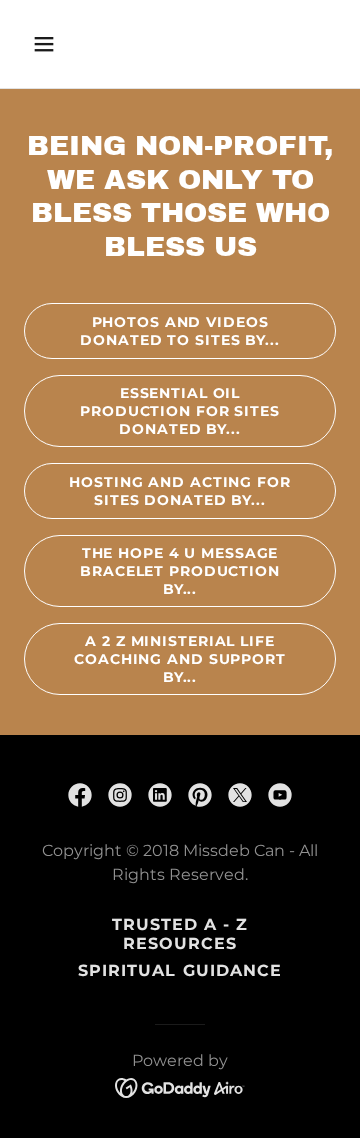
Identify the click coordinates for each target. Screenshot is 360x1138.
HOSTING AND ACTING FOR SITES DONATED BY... (179, 491)
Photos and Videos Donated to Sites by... (179, 331)
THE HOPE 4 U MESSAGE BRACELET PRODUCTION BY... (180, 571)
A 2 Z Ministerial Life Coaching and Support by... (180, 659)
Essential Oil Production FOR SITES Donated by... (180, 411)
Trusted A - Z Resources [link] (180, 934)
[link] (80, 795)
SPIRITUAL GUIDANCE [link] (179, 970)
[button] (59, 44)
